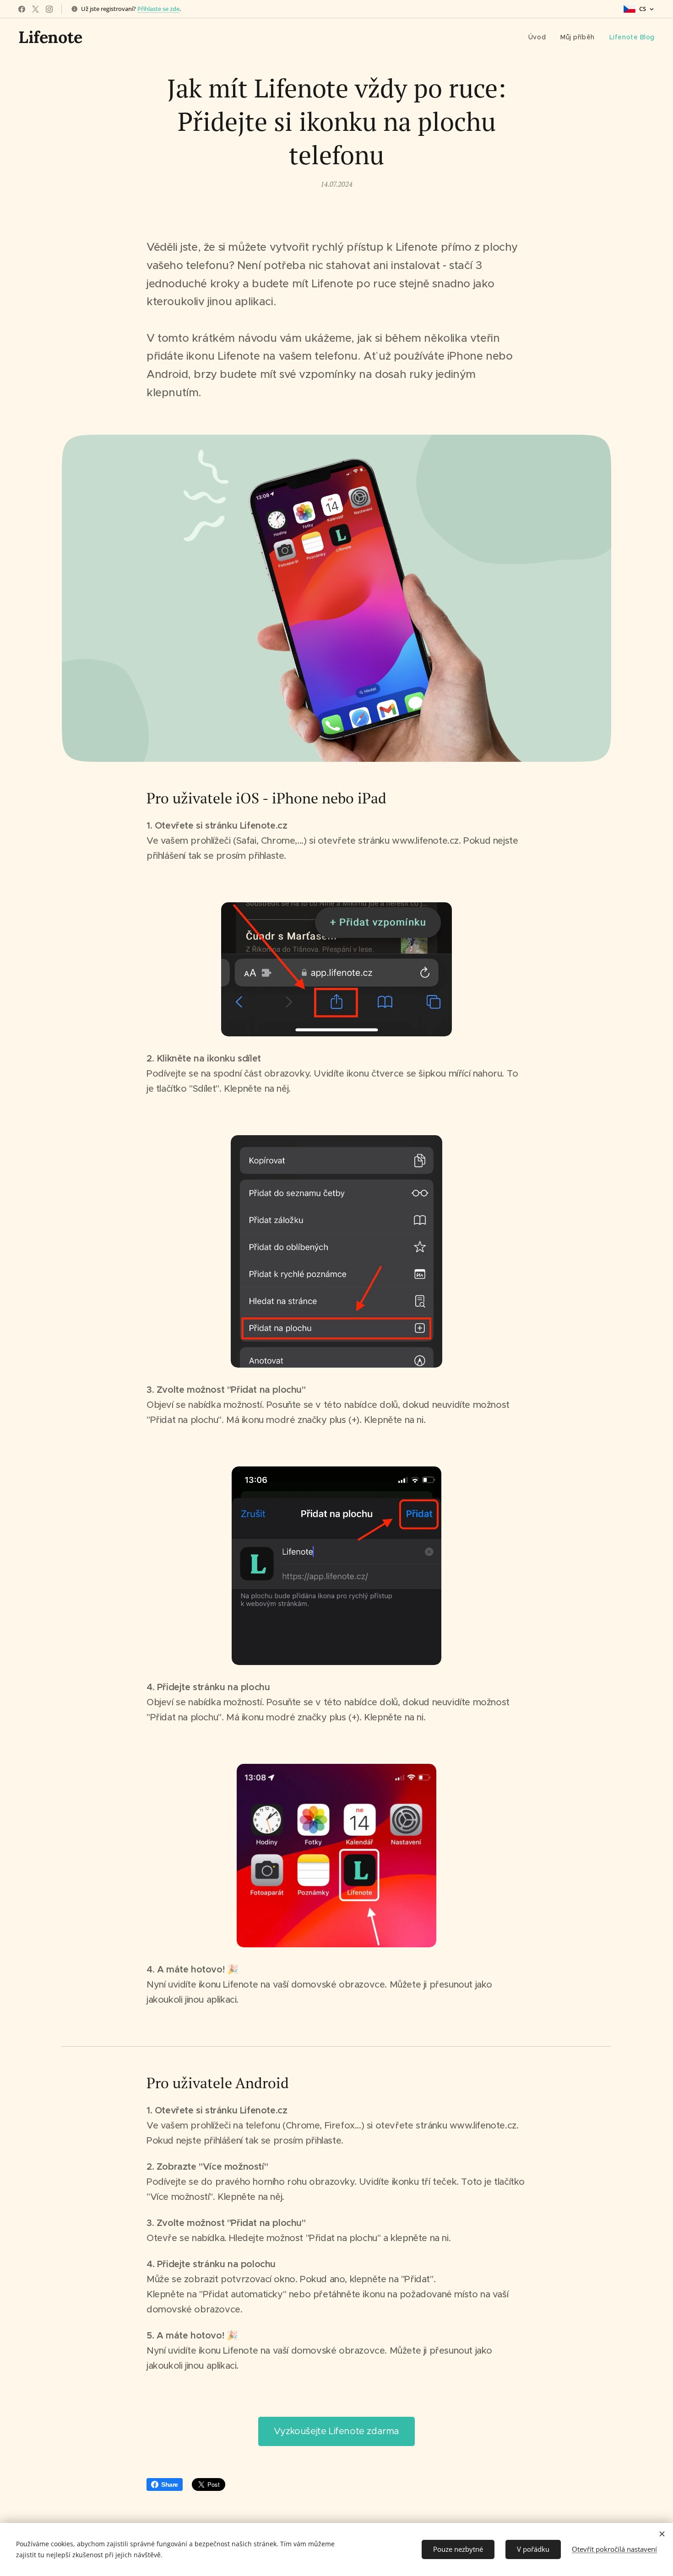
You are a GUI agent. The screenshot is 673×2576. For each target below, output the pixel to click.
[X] (35, 9)
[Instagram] (49, 9)
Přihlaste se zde (158, 9)
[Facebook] (22, 9)
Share (170, 2484)
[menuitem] (540, 37)
